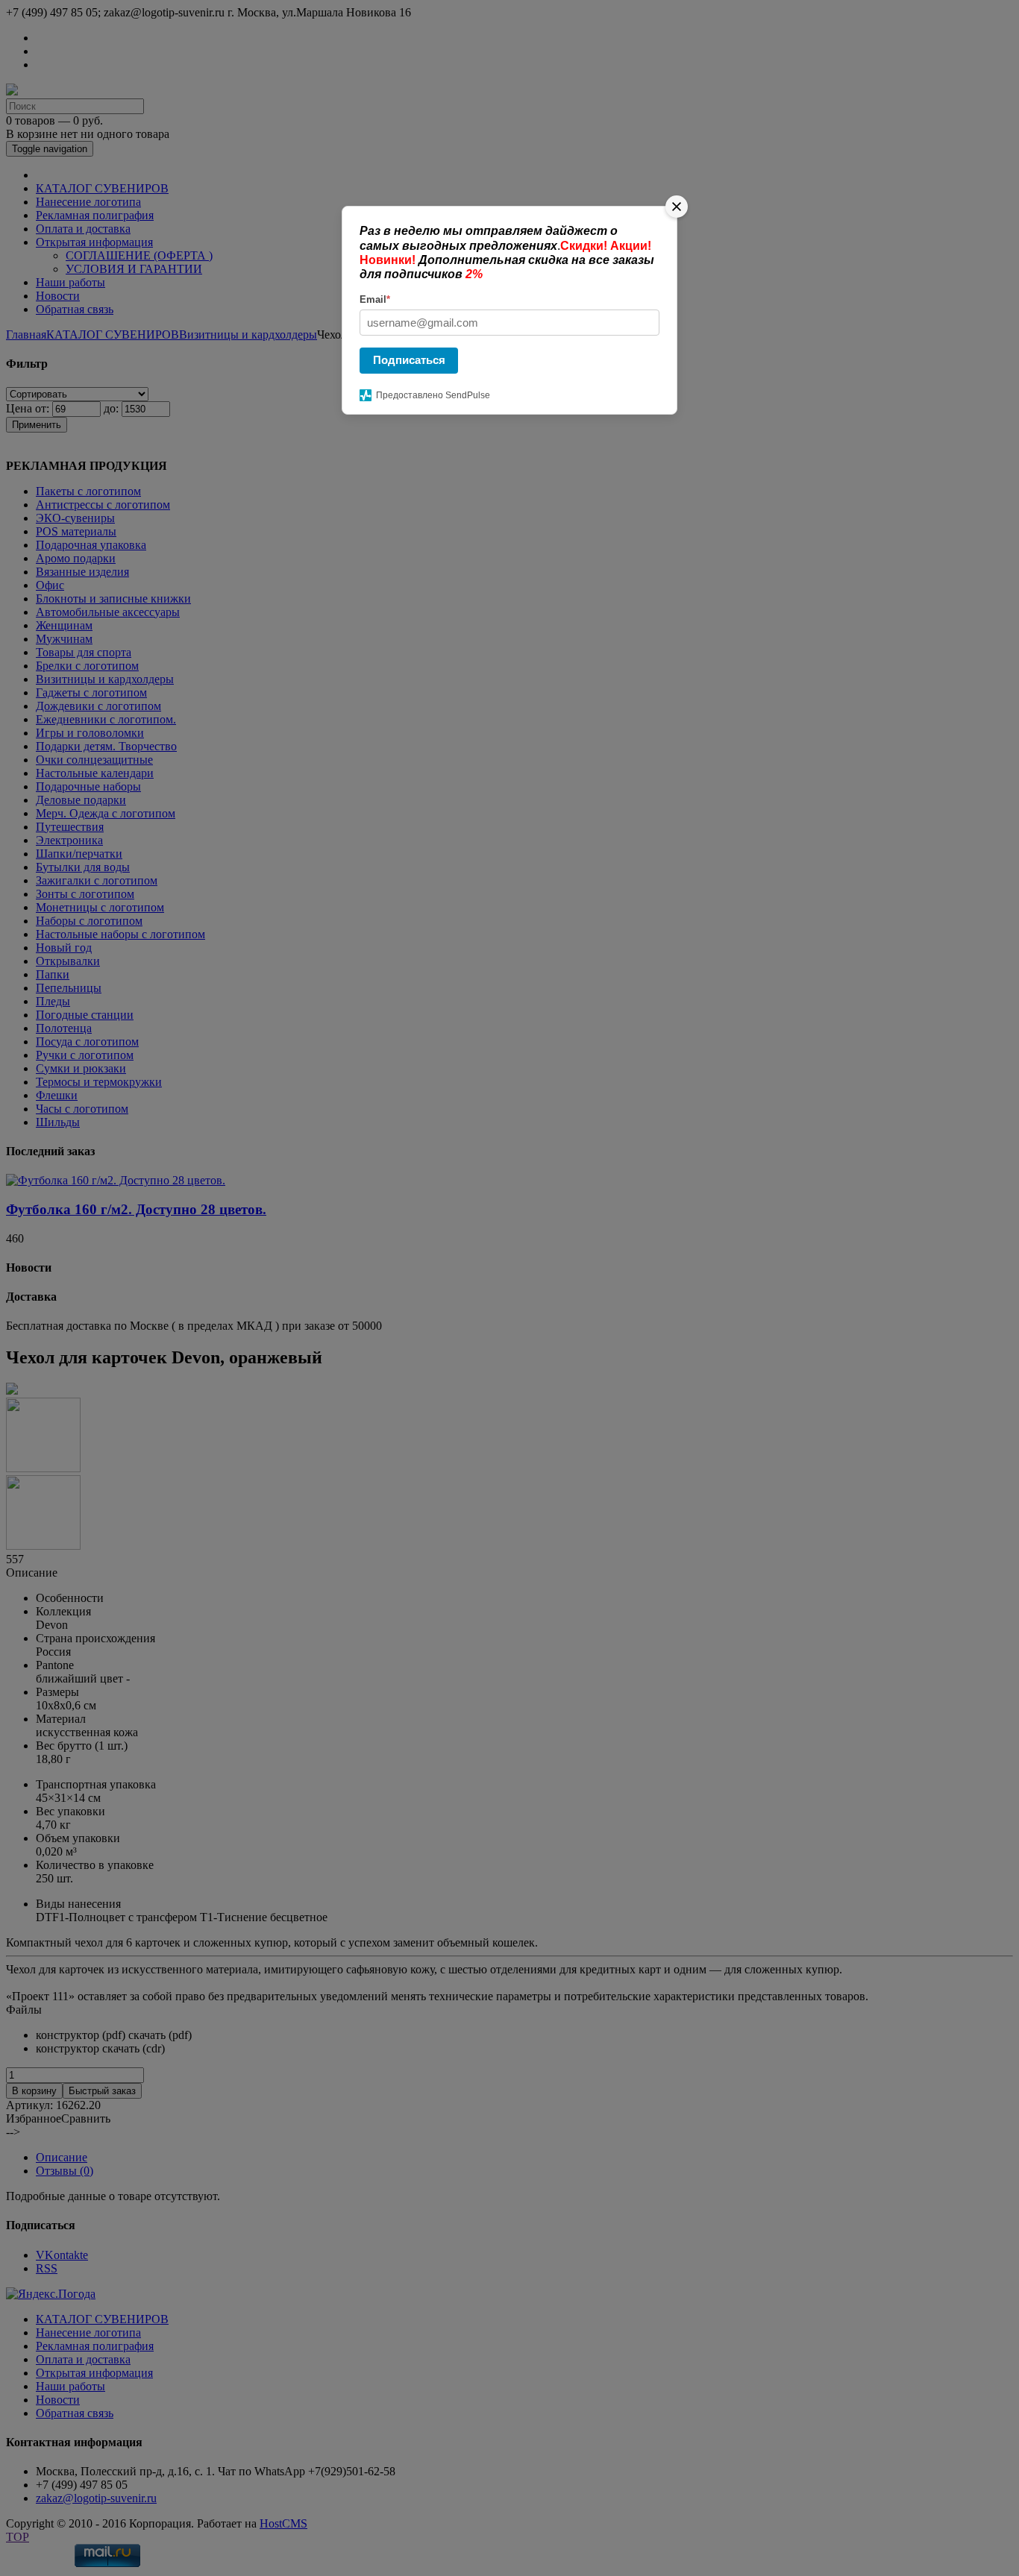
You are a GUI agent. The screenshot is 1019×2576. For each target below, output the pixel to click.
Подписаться (409, 360)
